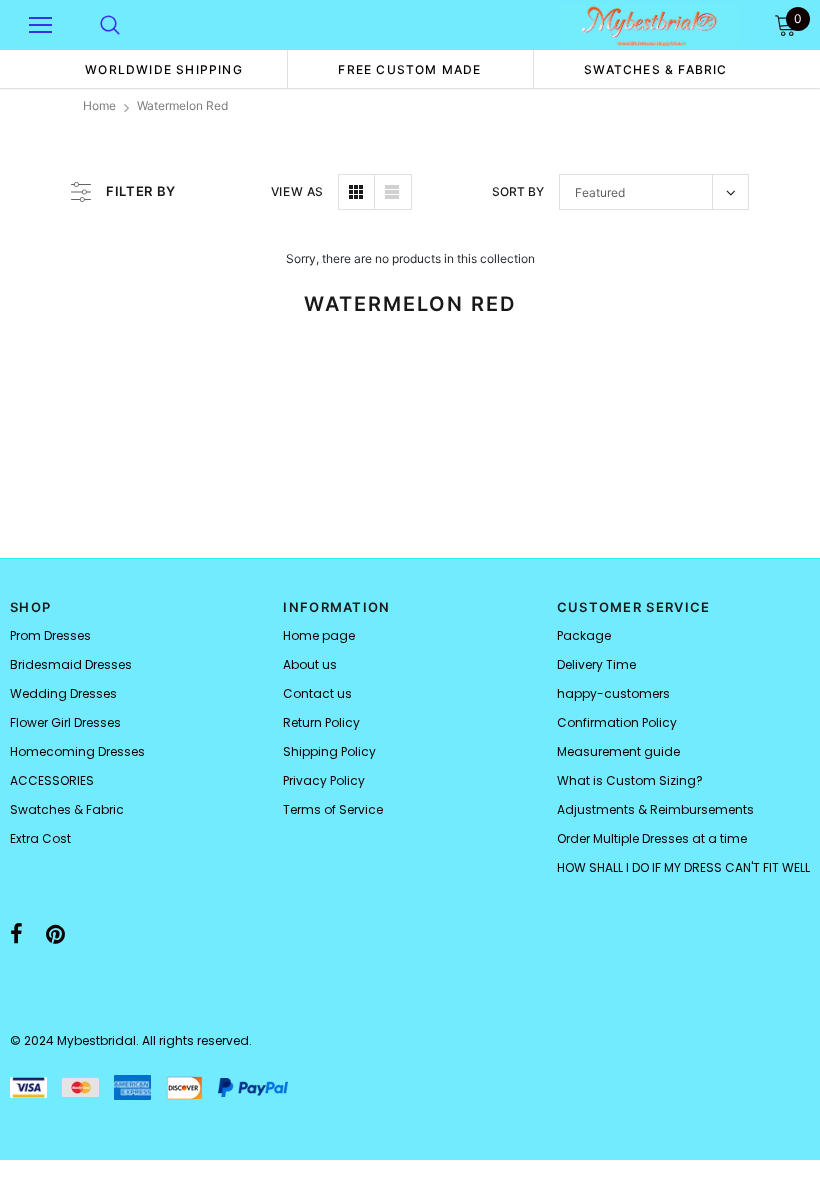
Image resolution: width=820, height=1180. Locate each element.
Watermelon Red (182, 105)
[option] (164, 69)
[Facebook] (16, 934)
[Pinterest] (55, 934)
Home (99, 105)
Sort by (518, 191)
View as (297, 191)
